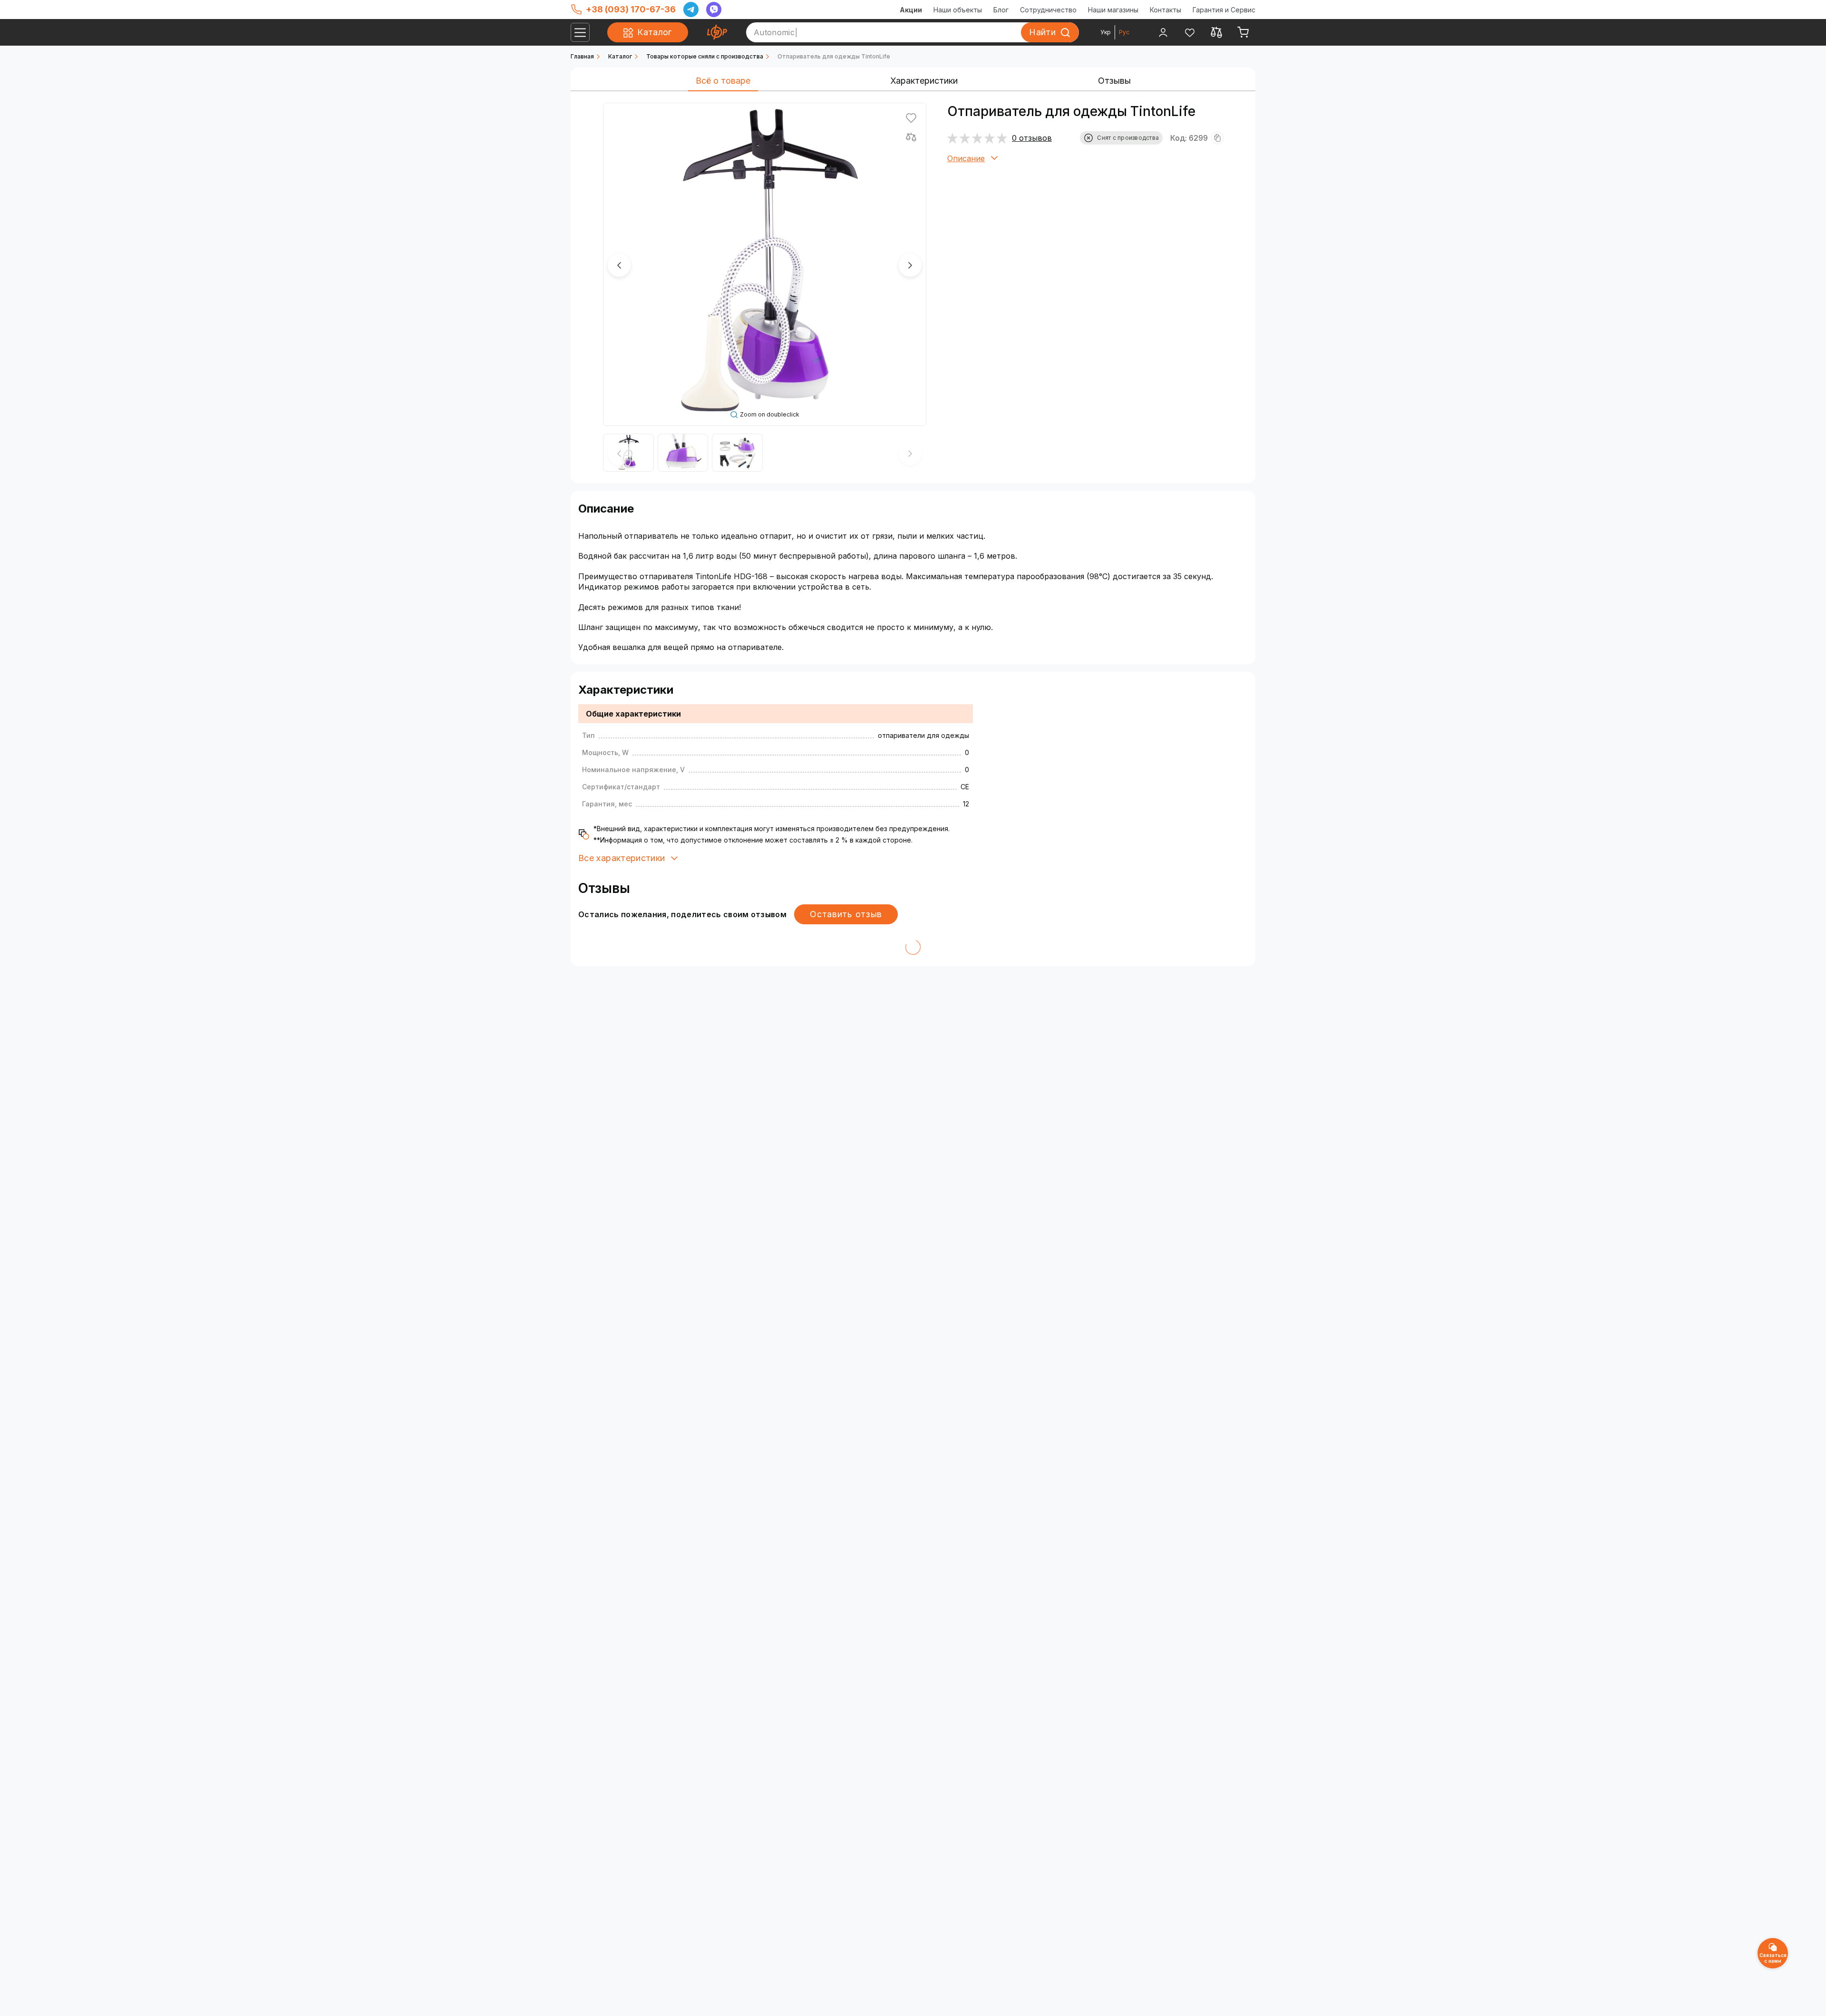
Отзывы (1114, 81)
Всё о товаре (723, 81)
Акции (911, 10)
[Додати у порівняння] (911, 137)
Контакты (1166, 10)
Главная (582, 56)
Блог (1001, 10)
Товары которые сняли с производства (705, 56)
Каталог (620, 56)
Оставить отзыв (846, 914)
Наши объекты (958, 10)
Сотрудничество (1048, 10)
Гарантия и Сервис (1224, 10)
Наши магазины (1113, 10)
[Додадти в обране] (911, 118)
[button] (619, 265)
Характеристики (924, 81)
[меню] (580, 32)
